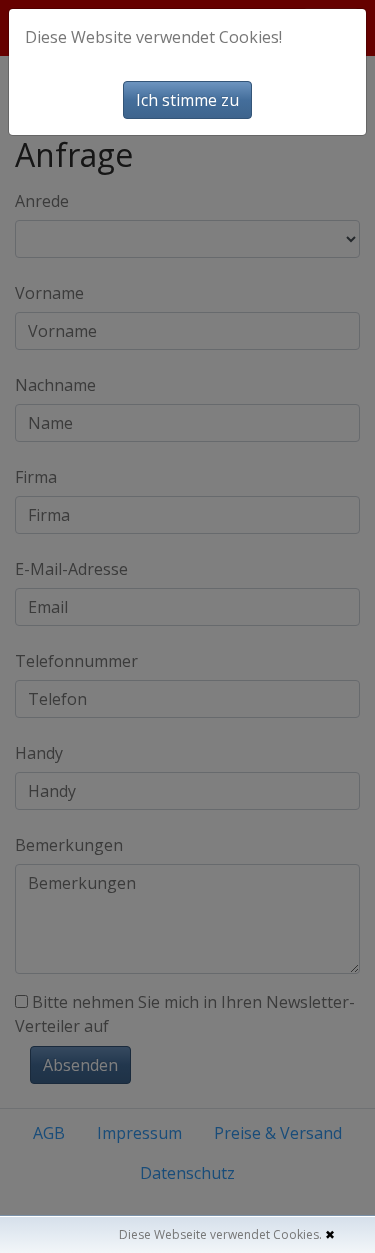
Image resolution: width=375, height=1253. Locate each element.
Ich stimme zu (187, 100)
